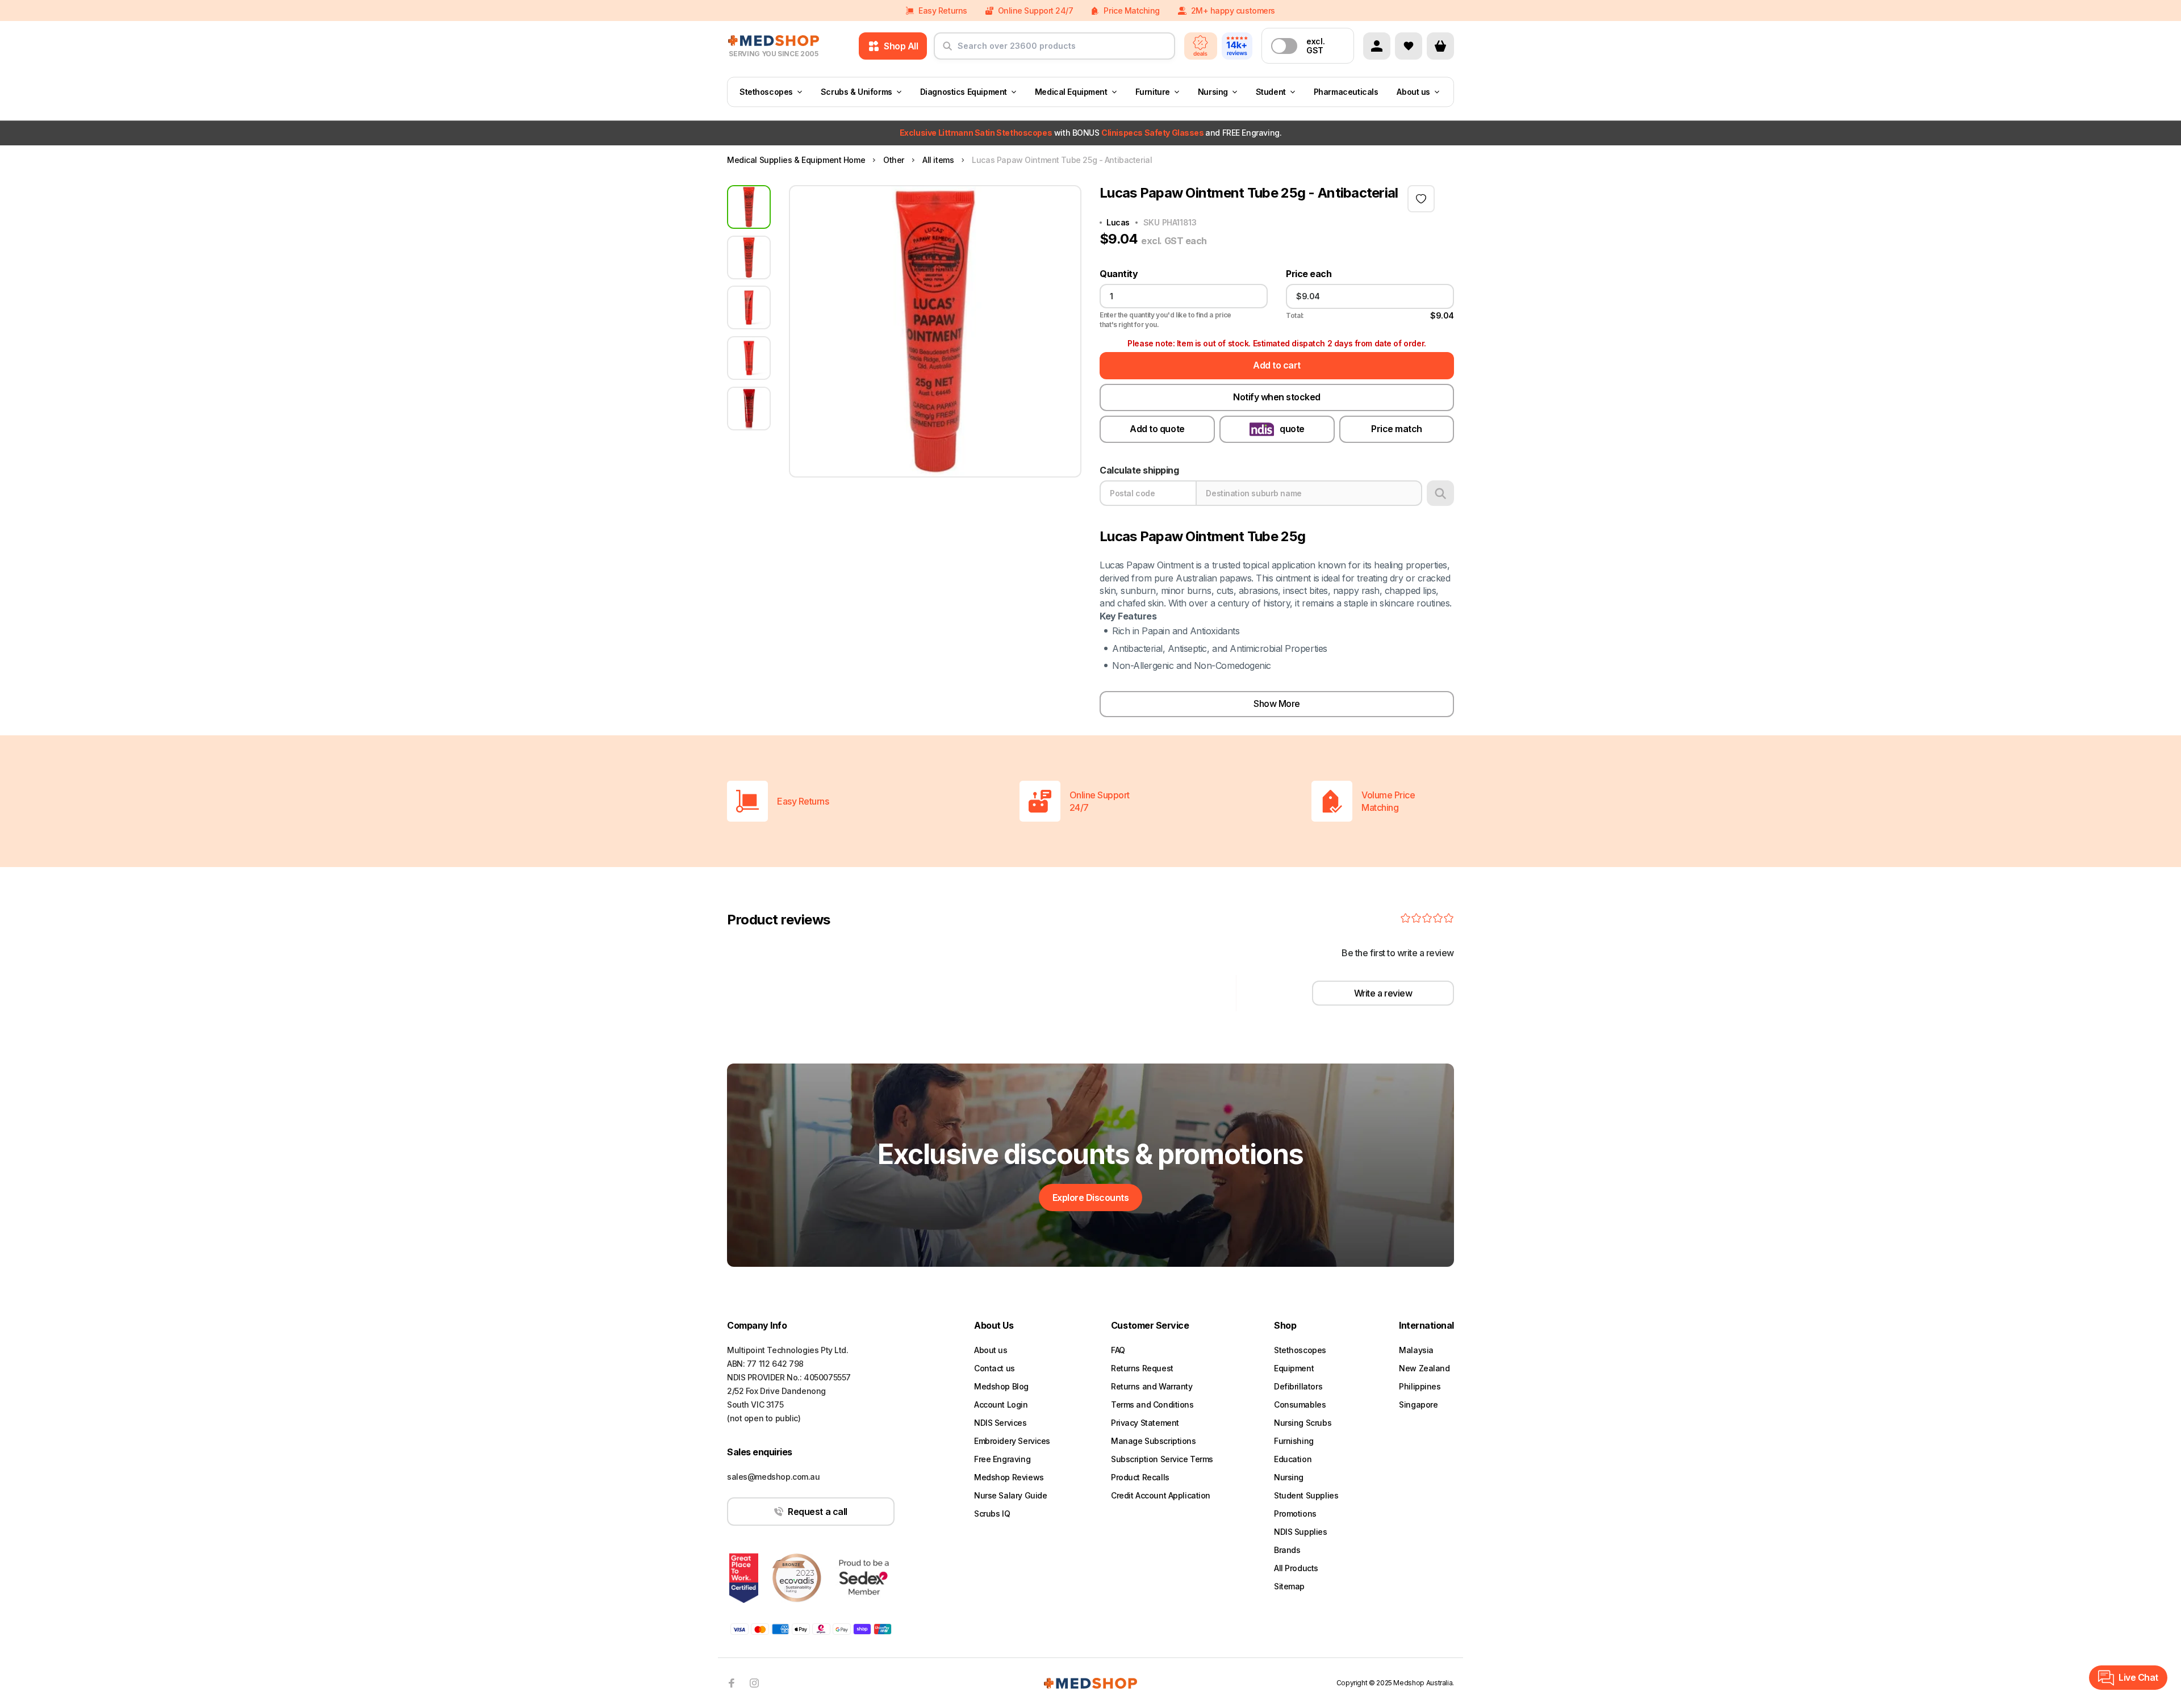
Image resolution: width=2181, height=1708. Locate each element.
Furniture (1153, 92)
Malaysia (1416, 1350)
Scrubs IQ (992, 1514)
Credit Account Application (1161, 1495)
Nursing (1213, 92)
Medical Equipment (1071, 92)
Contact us (995, 1368)
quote (1292, 429)
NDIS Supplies (1301, 1532)
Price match (1397, 429)
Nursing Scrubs (1303, 1423)
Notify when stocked (1277, 397)
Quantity (1119, 274)
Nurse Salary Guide (1010, 1495)
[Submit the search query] (947, 51)
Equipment (1294, 1368)
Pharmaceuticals (1346, 92)
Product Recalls (1140, 1477)
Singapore (1418, 1405)
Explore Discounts (1091, 1198)
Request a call (817, 1512)
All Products (1296, 1568)
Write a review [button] (1383, 993)
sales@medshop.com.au (774, 1477)
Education (1293, 1459)
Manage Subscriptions (1154, 1441)
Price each (1309, 274)
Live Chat (2138, 1677)
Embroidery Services (1012, 1441)
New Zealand (1424, 1368)
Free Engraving (1002, 1459)
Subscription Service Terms (1162, 1459)
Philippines (1420, 1386)
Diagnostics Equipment (964, 92)
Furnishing (1294, 1441)
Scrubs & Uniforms (856, 92)
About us (1413, 92)
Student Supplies (1306, 1495)
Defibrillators (1298, 1386)
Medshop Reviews (1009, 1477)
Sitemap (1289, 1586)
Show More (1277, 704)
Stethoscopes (766, 92)
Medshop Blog (1001, 1386)
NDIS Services (1000, 1423)
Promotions (1295, 1514)
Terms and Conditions (1152, 1405)
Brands (1287, 1550)
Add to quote (1157, 429)
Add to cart (1277, 365)
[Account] (1377, 46)
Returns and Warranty (1152, 1386)
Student (1271, 92)
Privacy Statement (1145, 1423)
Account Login (1001, 1405)
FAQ (1118, 1350)
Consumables (1300, 1405)
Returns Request (1142, 1368)
